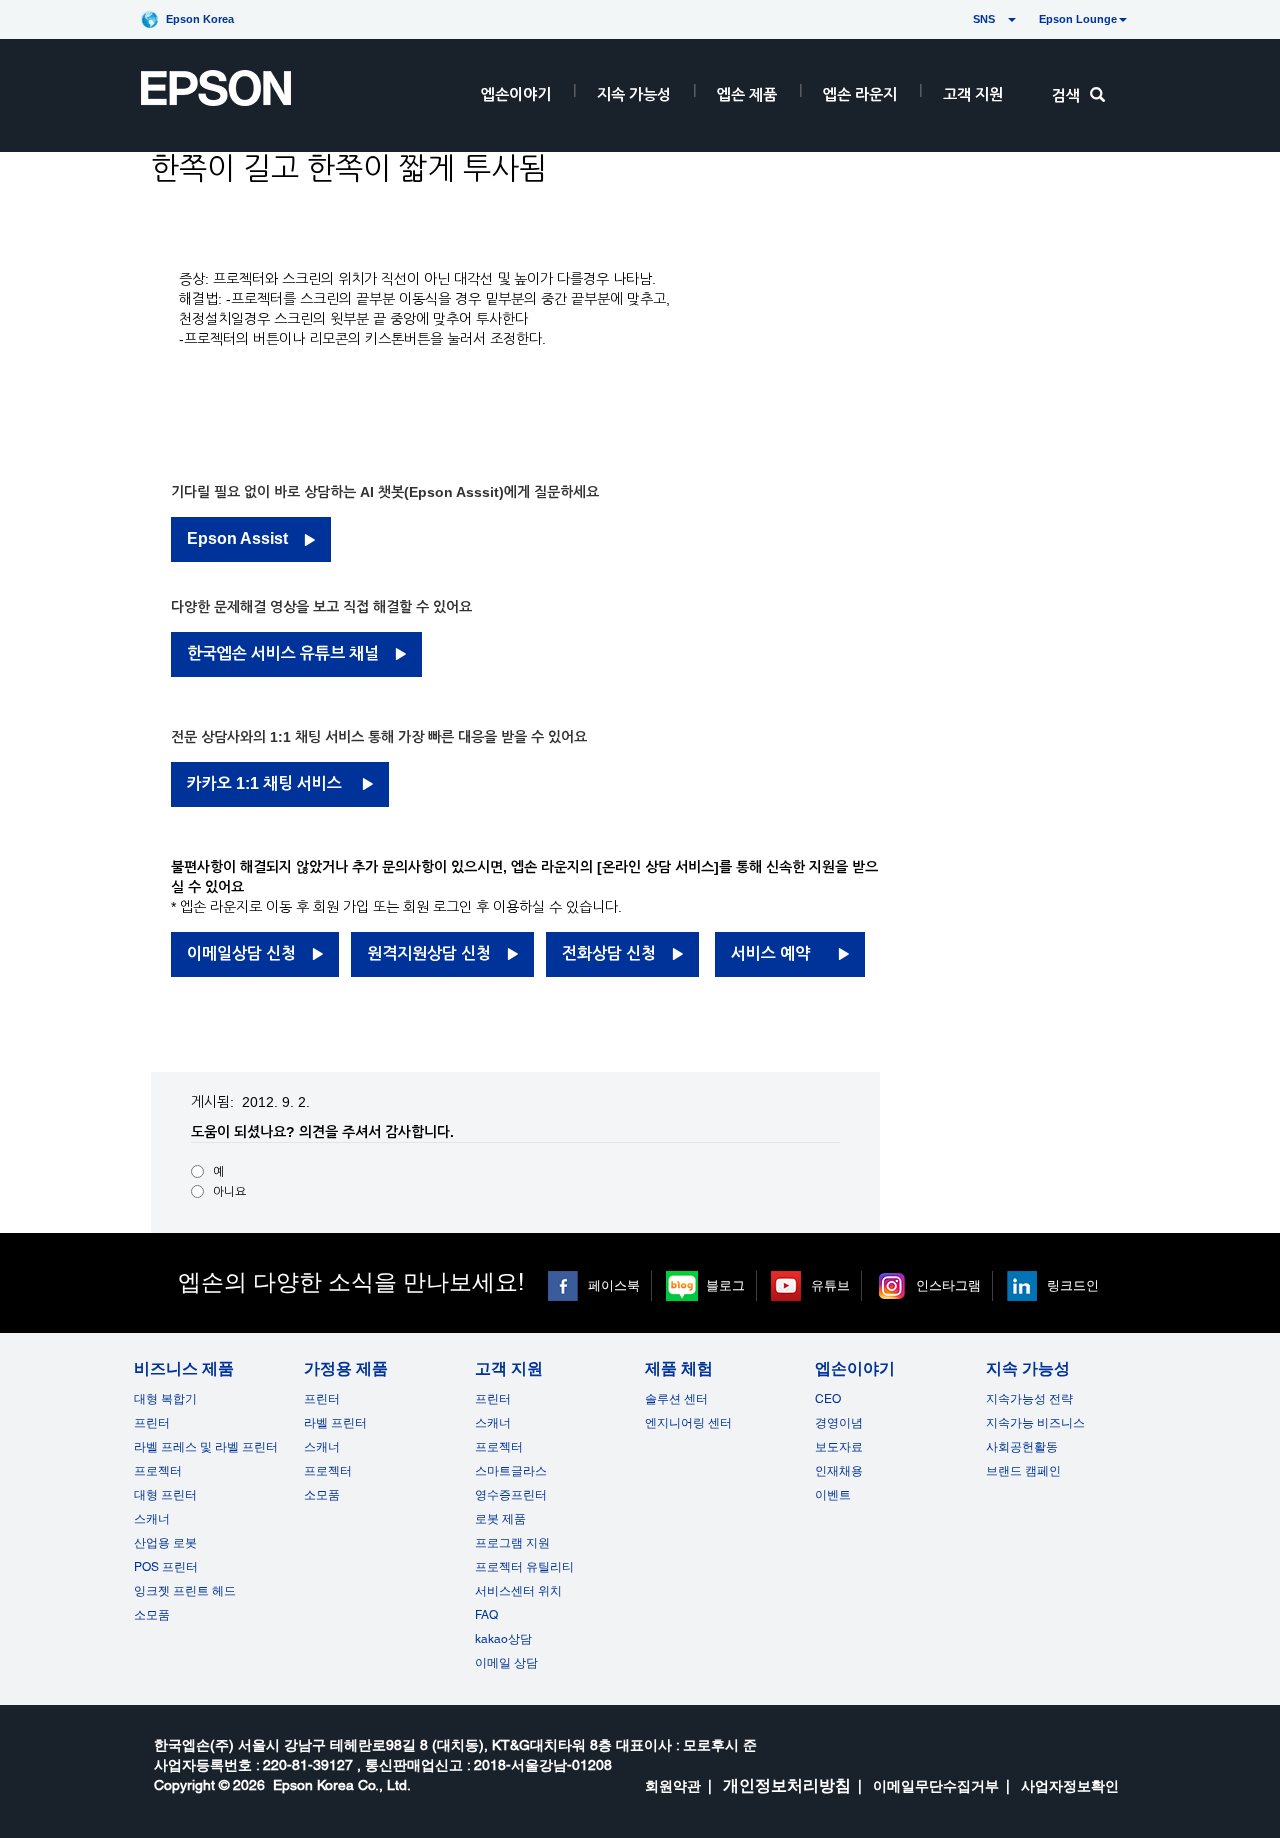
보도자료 (839, 1447)
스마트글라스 (511, 1471)
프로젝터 (158, 1471)
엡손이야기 (516, 94)
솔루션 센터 (676, 1399)
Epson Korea (200, 19)
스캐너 (152, 1519)
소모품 (152, 1615)
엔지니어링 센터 (688, 1423)
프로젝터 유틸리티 (524, 1567)
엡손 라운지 (860, 94)
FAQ (486, 1615)
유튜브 (830, 1285)
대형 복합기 (165, 1399)
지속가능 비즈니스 (1035, 1423)
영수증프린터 (511, 1495)
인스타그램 (948, 1285)
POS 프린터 (166, 1567)
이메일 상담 (506, 1663)
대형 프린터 (165, 1495)
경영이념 (839, 1423)
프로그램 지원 (512, 1543)
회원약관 (673, 1786)
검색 (1066, 95)
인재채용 (839, 1471)
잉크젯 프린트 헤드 (185, 1591)
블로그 (725, 1285)
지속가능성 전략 (1029, 1399)
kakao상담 (503, 1639)
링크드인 (1073, 1285)
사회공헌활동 (1022, 1447)
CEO (828, 1399)
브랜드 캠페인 (1023, 1471)
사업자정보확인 (1070, 1786)
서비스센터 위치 (518, 1591)
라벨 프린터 (335, 1423)
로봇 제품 (500, 1519)
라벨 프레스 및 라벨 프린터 (206, 1447)
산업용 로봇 (165, 1543)
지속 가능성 (634, 94)
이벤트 (833, 1495)
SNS (960, 19)
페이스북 (614, 1285)
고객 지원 (973, 94)
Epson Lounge (1078, 19)
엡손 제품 (747, 94)
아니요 (229, 1192)
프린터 (152, 1423)
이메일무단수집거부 (936, 1786)
